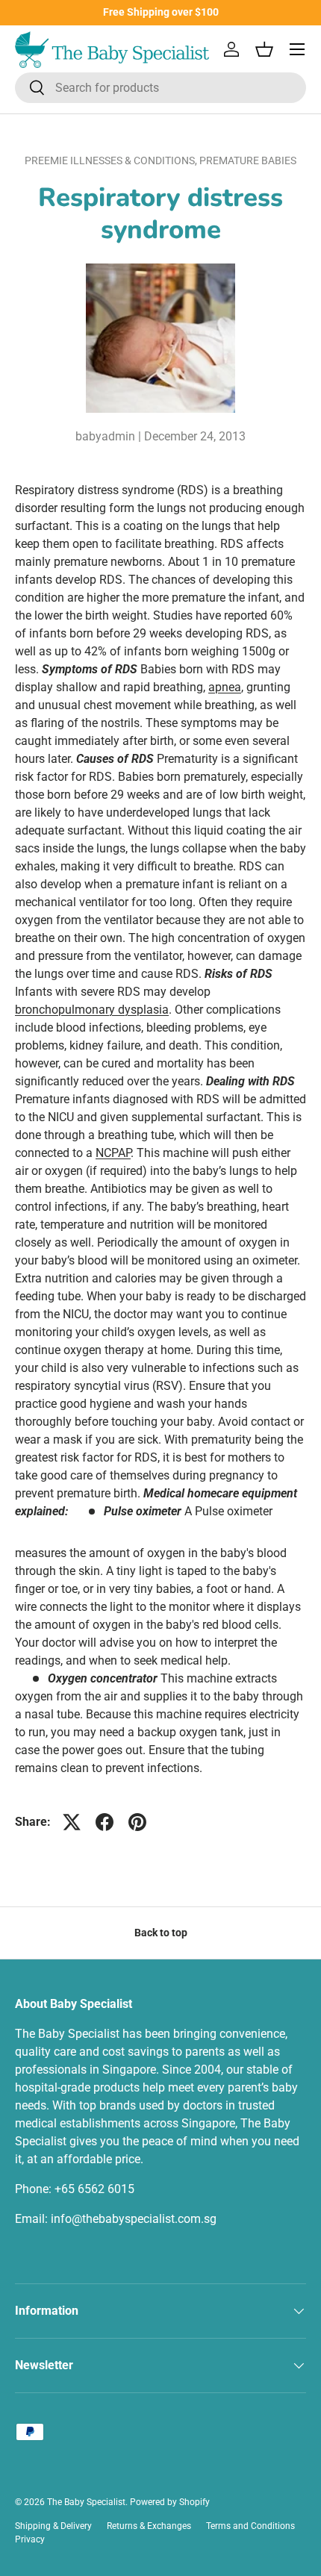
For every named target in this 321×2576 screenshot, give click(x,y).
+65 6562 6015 (94, 2189)
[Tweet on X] (72, 1822)
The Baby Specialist (86, 2502)
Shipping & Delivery (53, 2526)
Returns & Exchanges (149, 2526)
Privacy (30, 2539)
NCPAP (113, 1153)
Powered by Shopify (170, 2502)
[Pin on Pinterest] (137, 1822)
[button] (264, 49)
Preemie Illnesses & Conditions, (112, 160)
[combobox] (160, 88)
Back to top (161, 1933)
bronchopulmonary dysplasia (92, 1010)
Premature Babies (248, 160)
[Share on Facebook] (105, 1822)
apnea (225, 687)
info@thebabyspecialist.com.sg (134, 2219)
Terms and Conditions (250, 2526)
